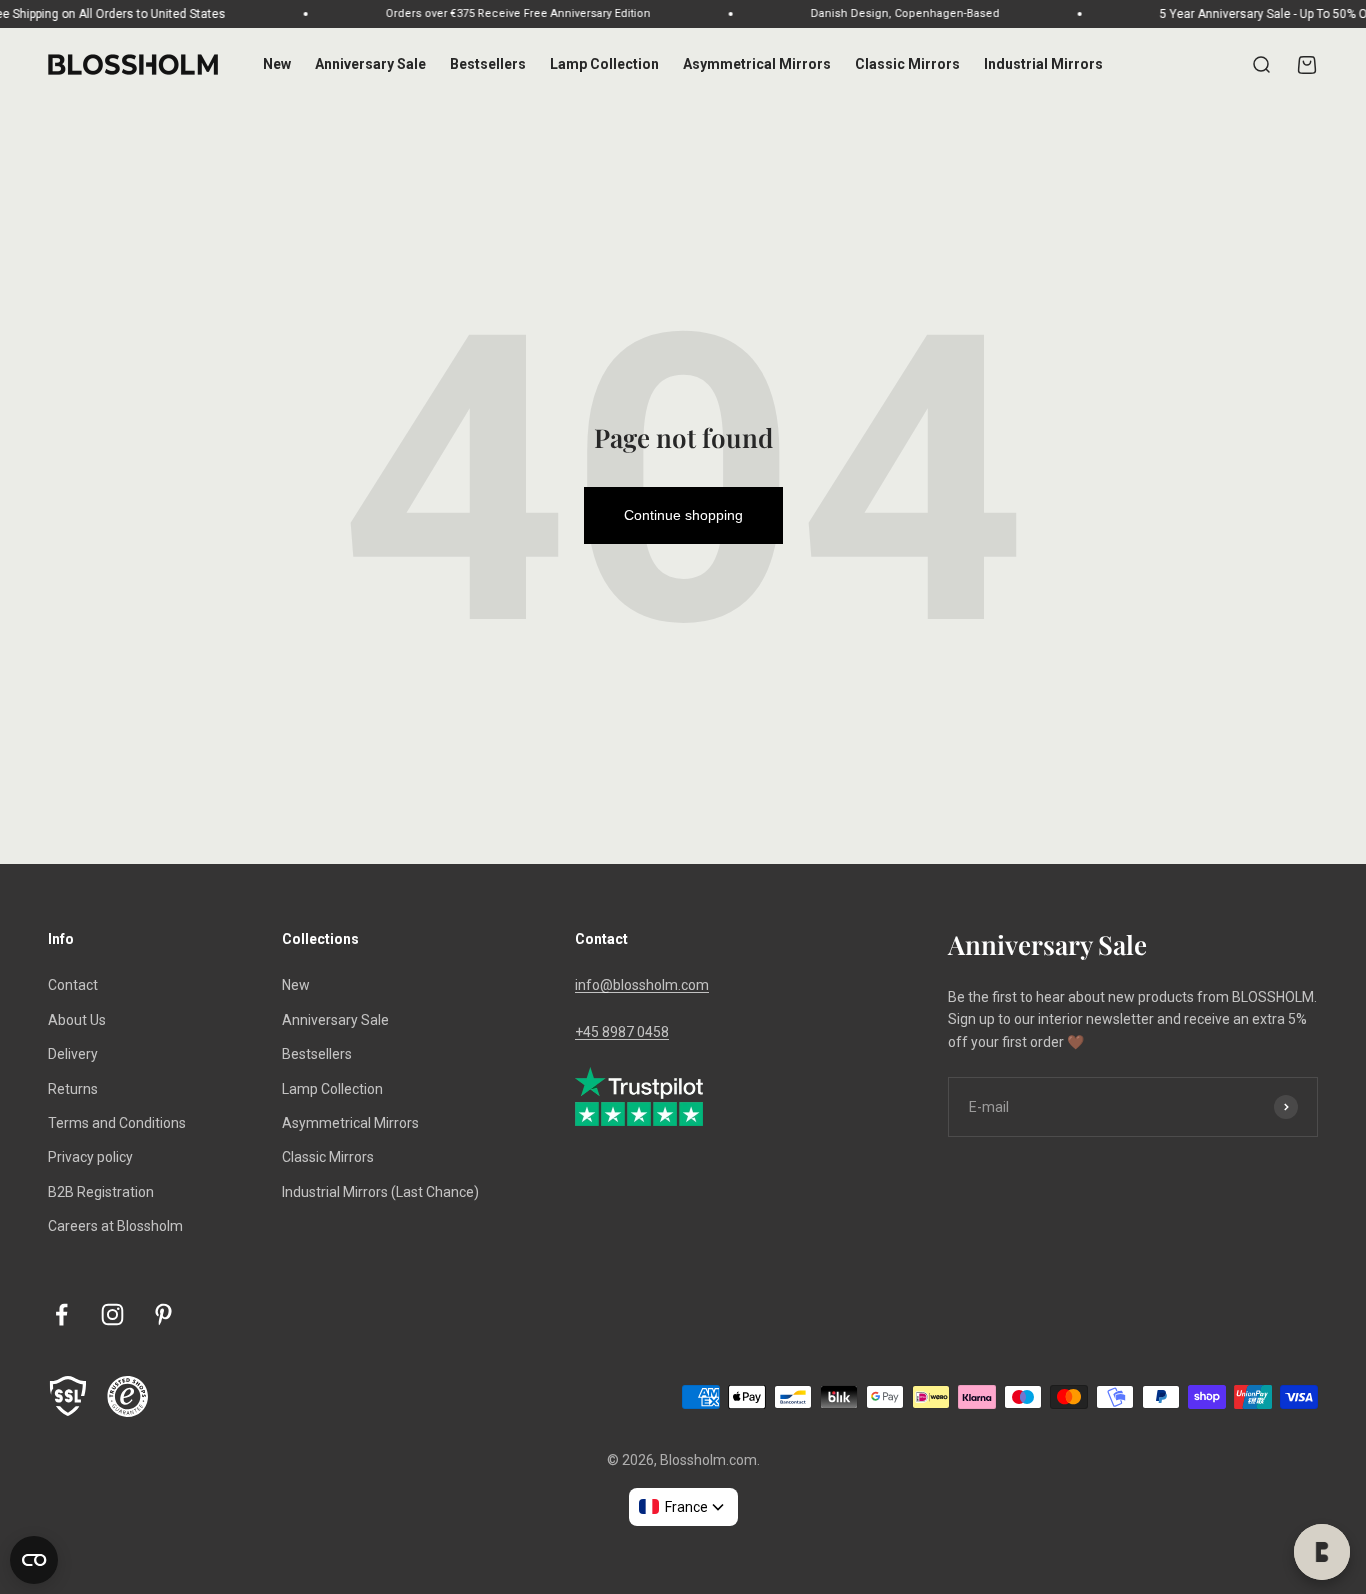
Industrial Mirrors (1043, 65)
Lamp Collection (604, 65)
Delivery (73, 1054)
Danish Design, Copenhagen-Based (886, 13)
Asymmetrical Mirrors (757, 65)
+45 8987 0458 (622, 1032)
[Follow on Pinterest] (163, 1314)
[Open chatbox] (1322, 1552)
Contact (73, 985)
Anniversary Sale (370, 65)
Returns (73, 1089)
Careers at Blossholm (115, 1226)
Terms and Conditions (117, 1123)
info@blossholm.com (642, 985)
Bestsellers (488, 65)
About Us (77, 1020)
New (277, 65)
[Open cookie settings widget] (34, 1560)
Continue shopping (683, 515)
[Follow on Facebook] (61, 1314)
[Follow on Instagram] (112, 1314)
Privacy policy (90, 1157)
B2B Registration (101, 1192)
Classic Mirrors (907, 65)
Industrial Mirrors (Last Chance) (380, 1192)
